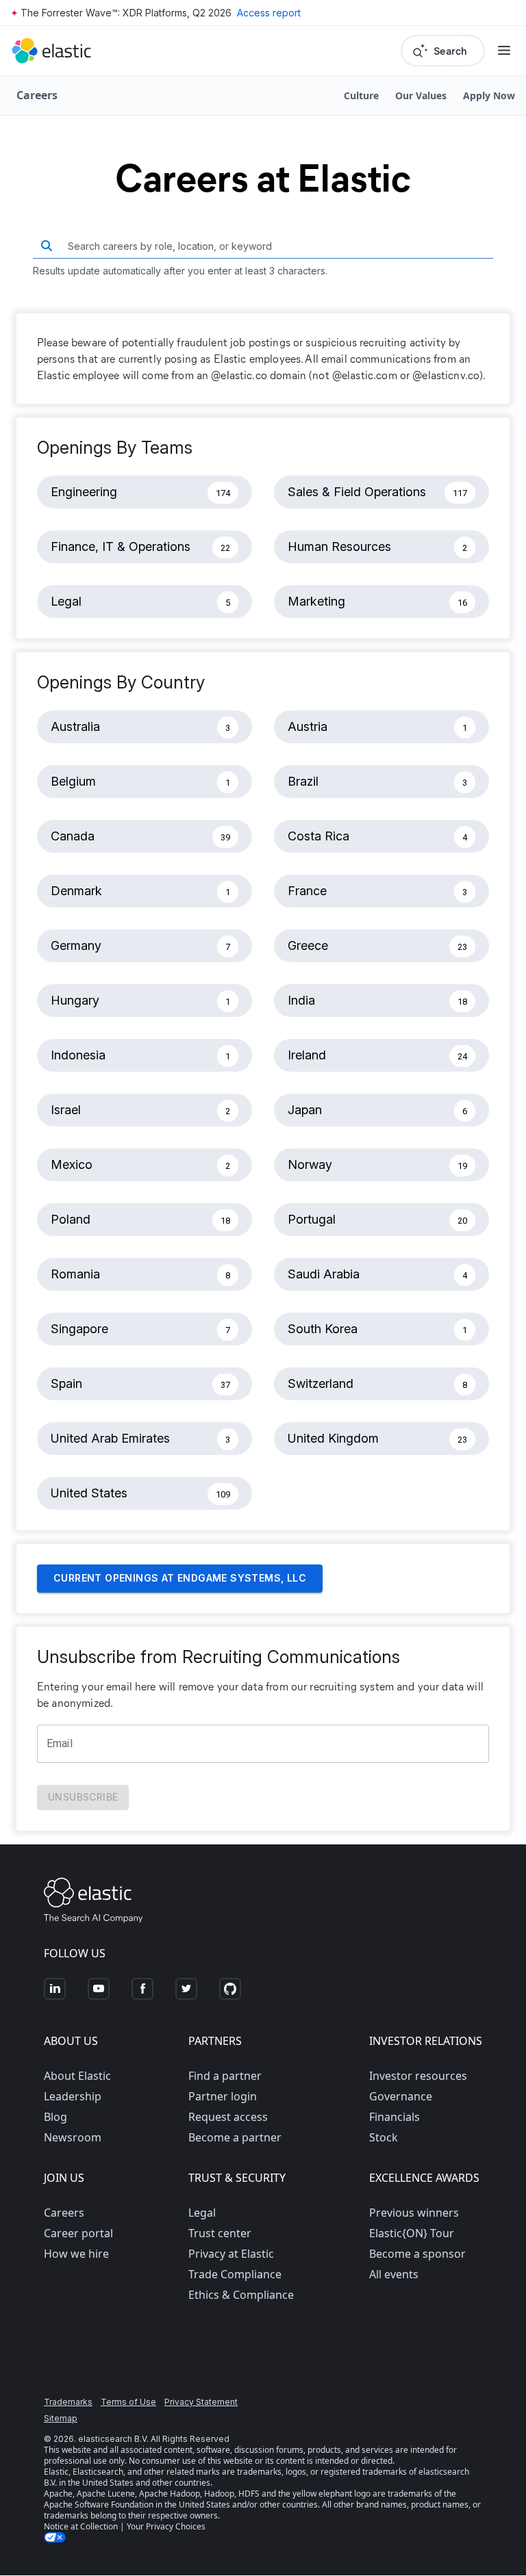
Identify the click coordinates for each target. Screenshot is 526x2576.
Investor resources (418, 2076)
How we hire (76, 2254)
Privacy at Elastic (231, 2254)
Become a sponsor (417, 2254)
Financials (394, 2117)
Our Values (421, 95)
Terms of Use (128, 2402)
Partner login (223, 2096)
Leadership (73, 2096)
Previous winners (414, 2213)
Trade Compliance (235, 2274)
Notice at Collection (81, 2526)
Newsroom (73, 2137)
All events (394, 2274)
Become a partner (235, 2137)
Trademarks (68, 2402)
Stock (384, 2137)
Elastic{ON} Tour (412, 2233)
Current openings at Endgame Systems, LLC (180, 1578)
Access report (269, 13)
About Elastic (77, 2076)
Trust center (220, 2233)
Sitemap (61, 2418)
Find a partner (225, 2076)
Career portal (78, 2233)
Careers (64, 2213)
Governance (401, 2096)
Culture (361, 95)
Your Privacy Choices (166, 2526)
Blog (55, 2117)
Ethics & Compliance (241, 2295)
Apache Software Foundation (99, 2504)
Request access (228, 2117)
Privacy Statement (201, 2402)
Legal (202, 2213)
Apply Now (489, 95)
